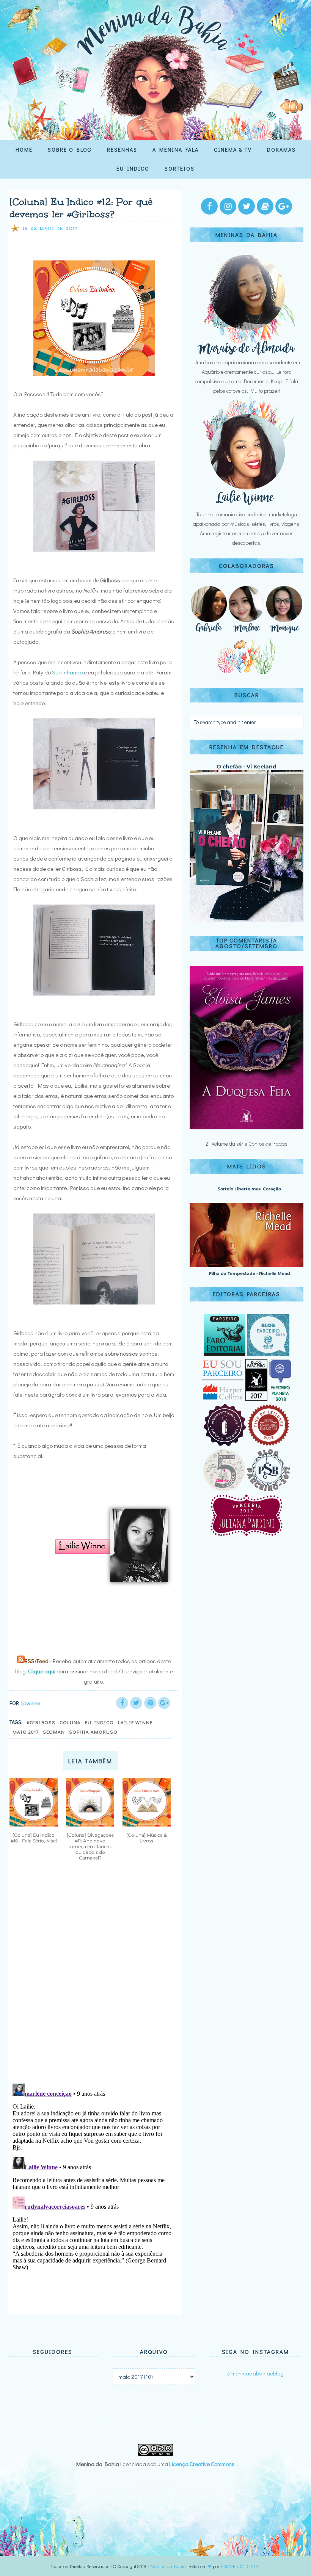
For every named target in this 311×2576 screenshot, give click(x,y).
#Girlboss (41, 1722)
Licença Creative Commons (202, 2464)
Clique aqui (42, 1671)
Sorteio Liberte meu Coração (249, 1189)
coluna (70, 1722)
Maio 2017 (26, 1732)
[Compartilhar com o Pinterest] (150, 1703)
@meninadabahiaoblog (255, 2373)
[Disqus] (92, 1978)
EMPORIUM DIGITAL (241, 2566)
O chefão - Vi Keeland (247, 767)
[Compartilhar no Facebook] (122, 1703)
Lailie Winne (135, 1722)
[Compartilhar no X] (136, 1703)
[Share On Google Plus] (164, 1703)
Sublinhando (67, 672)
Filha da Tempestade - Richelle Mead (250, 1273)
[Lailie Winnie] (247, 505)
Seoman (54, 1732)
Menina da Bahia (168, 2566)
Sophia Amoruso (93, 1732)
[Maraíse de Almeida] (247, 353)
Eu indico (99, 1722)
